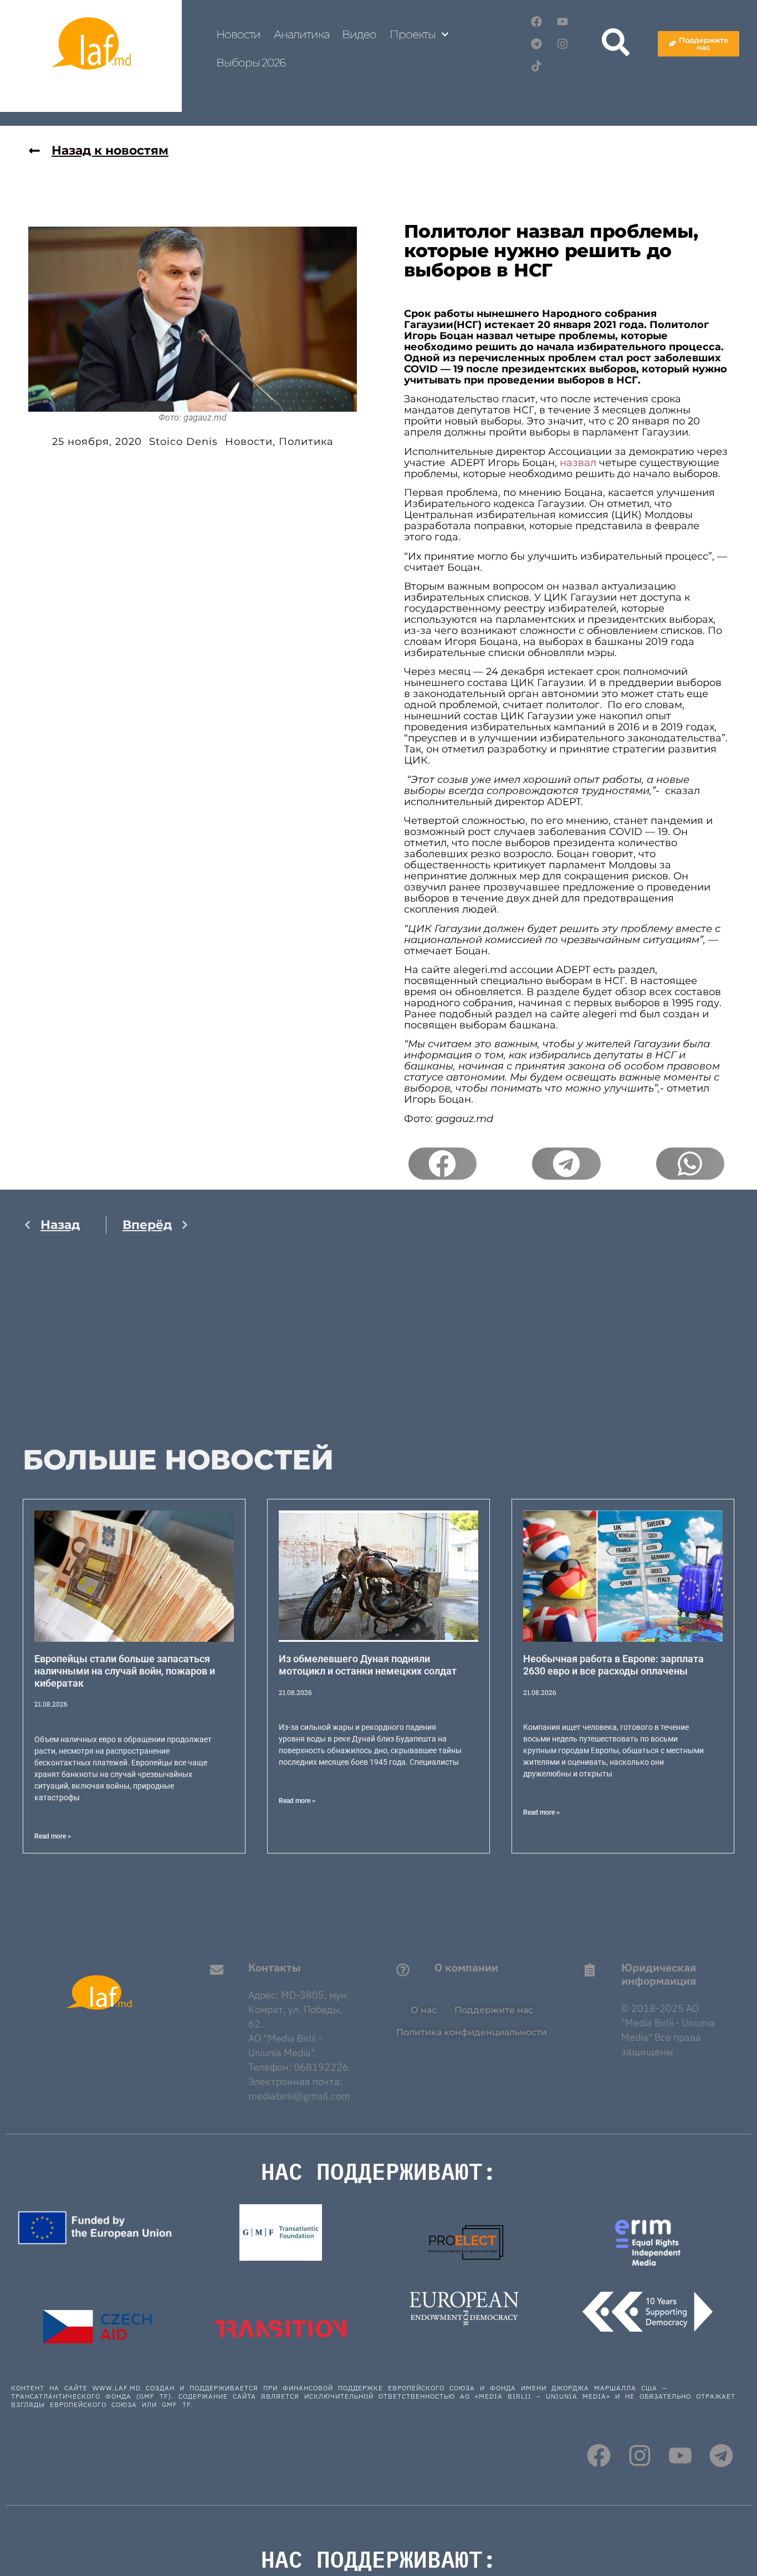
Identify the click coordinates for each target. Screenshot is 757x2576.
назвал (578, 463)
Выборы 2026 (251, 63)
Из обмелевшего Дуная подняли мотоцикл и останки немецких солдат (368, 1665)
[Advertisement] (106, 1351)
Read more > (53, 1836)
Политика (306, 442)
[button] (443, 1164)
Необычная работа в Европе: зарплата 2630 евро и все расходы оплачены (613, 1665)
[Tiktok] (536, 66)
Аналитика (301, 34)
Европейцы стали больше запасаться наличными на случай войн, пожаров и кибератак (125, 1671)
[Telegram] (536, 44)
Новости (238, 34)
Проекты (413, 34)
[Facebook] (536, 22)
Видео (359, 34)
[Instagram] (562, 44)
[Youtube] (562, 22)
